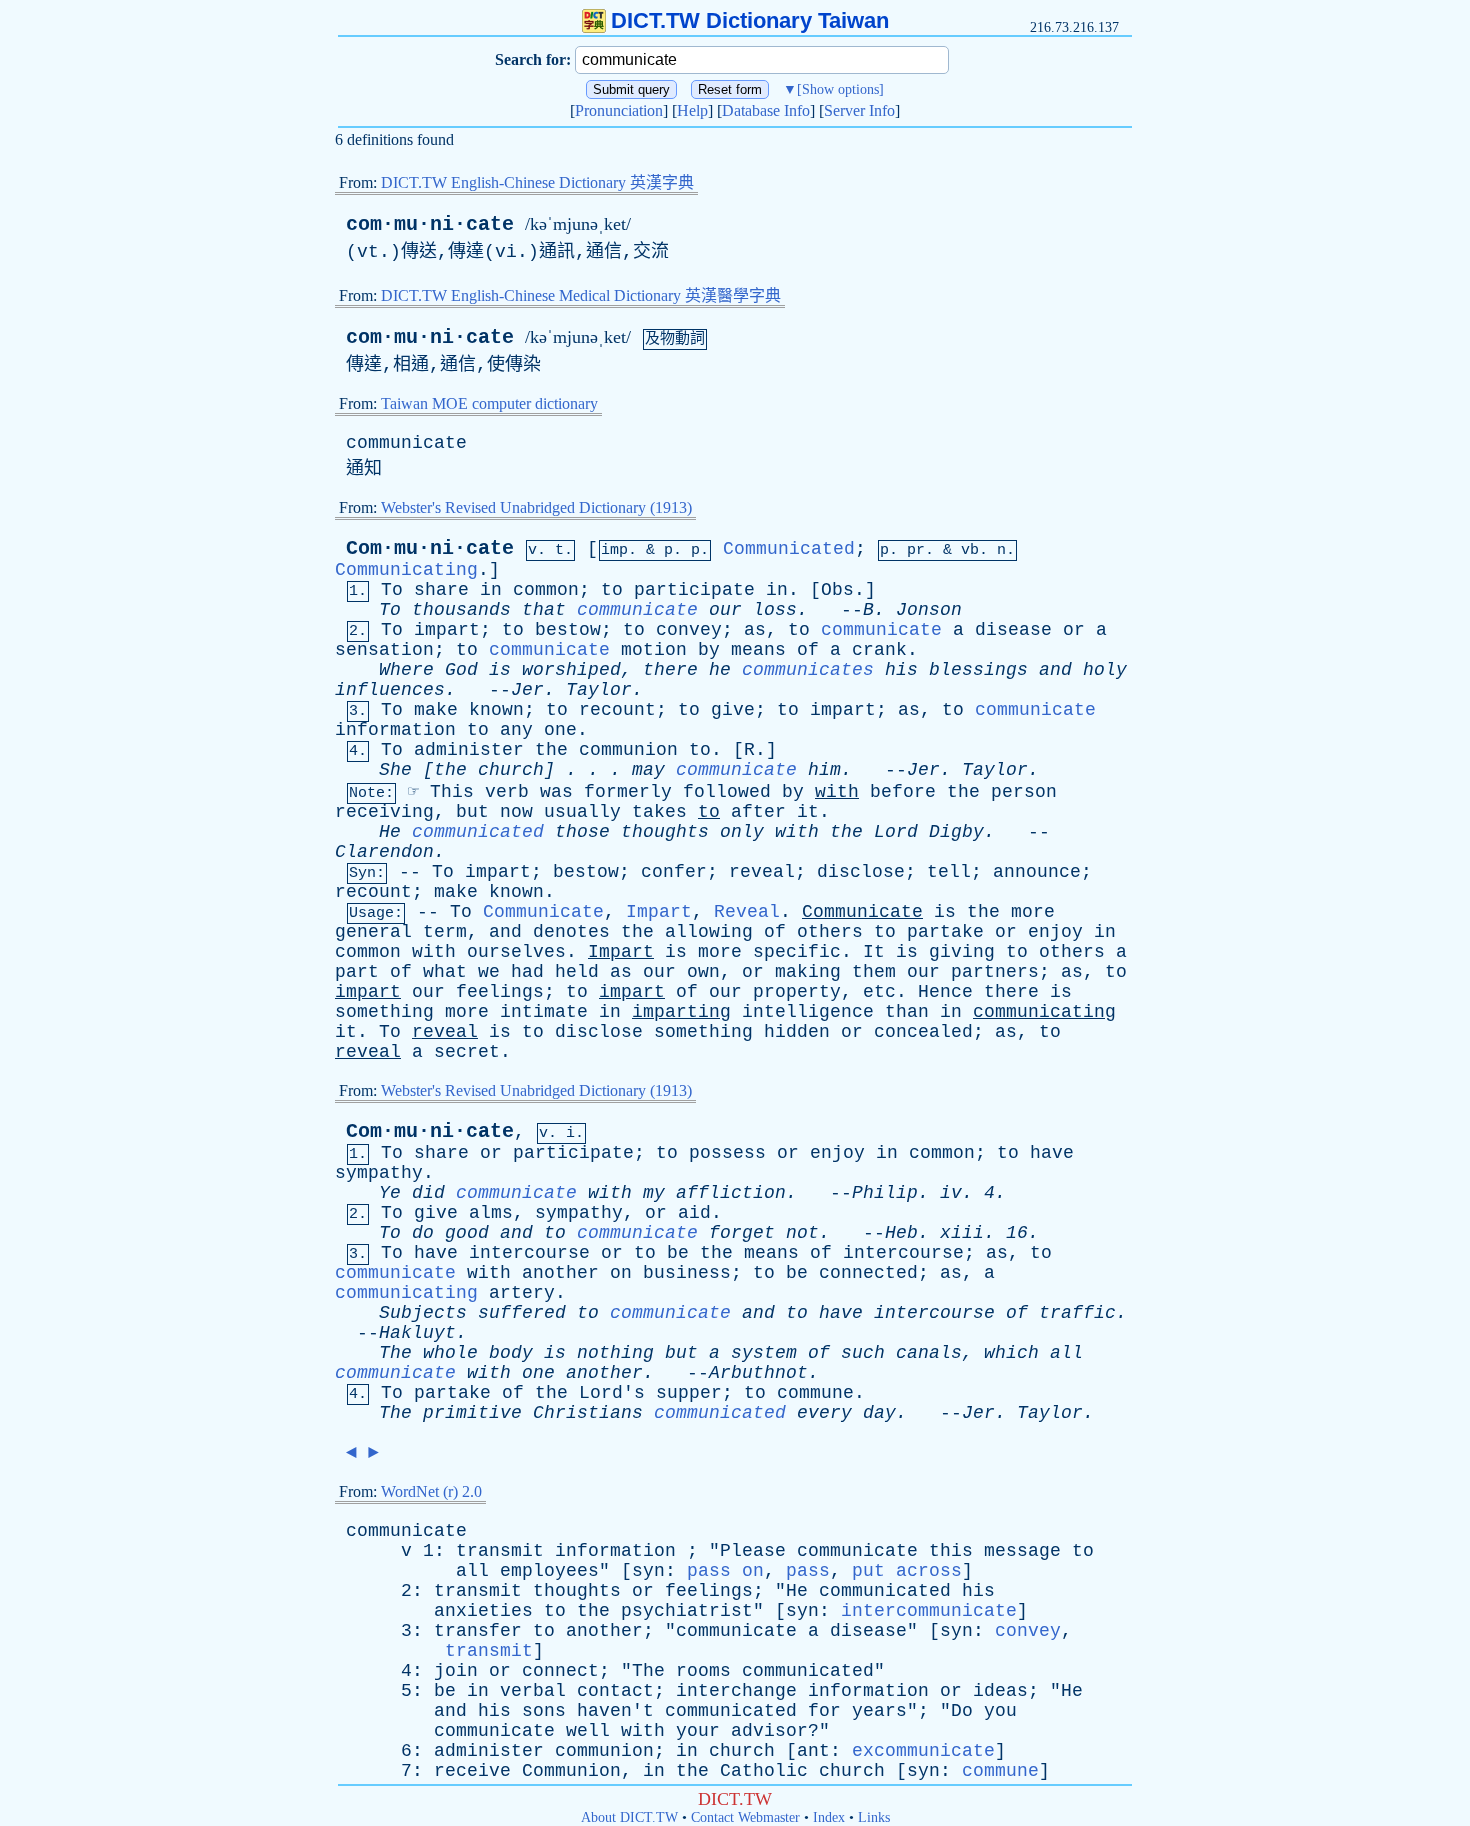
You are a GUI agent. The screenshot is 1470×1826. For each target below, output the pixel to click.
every (824, 1413)
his (901, 670)
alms (491, 1213)
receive (472, 1771)
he (720, 670)
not (802, 1233)
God (461, 670)
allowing (709, 932)
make (436, 710)
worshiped (571, 670)
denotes (571, 932)
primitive (472, 1413)
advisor (769, 1731)
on (621, 1273)
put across (907, 1571)
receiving (384, 812)
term (445, 932)
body (511, 1353)
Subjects (423, 1313)
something (384, 1012)
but (472, 812)
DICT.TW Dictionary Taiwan (750, 20)
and (1055, 670)
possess (727, 1153)
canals (929, 1353)
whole (450, 1353)
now (516, 812)
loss (775, 610)
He (390, 832)
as (755, 630)
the (551, 750)
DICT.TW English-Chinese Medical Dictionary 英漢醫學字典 (581, 295)
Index (829, 1817)
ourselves (516, 952)
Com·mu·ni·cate (430, 548)
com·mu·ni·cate (430, 224)
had (527, 972)
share (441, 590)
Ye (390, 1193)
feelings (500, 992)
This (452, 792)
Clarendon (384, 852)
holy (1105, 670)
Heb (901, 1233)
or (1074, 630)
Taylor (599, 690)
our (725, 610)
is (500, 670)
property (797, 992)
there (670, 670)
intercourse (529, 1253)
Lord (896, 832)
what (445, 972)
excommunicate (923, 1751)
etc (879, 992)
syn (648, 1571)
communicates (808, 670)
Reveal (747, 912)
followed (727, 792)
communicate (406, 443)
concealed (923, 1032)
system (764, 1353)
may (648, 770)
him (824, 770)
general (373, 932)
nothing (615, 1353)
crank (879, 650)
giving (962, 952)
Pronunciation (619, 110)
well (588, 1731)
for (824, 1711)
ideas (1000, 1691)
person (1024, 792)
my (654, 1193)
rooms (703, 1671)
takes (659, 812)
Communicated (789, 549)
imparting (681, 1012)
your (698, 1731)
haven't (615, 1711)
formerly (628, 792)
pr (916, 550)
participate (694, 590)
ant (813, 1751)
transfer (478, 1631)
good (467, 1233)
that (544, 610)
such (863, 1353)
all (1066, 1353)
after (758, 812)
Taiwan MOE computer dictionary (489, 403)
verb (507, 792)
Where (406, 670)
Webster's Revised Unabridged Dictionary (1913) (536, 507)
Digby (956, 832)
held (577, 972)
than (907, 1012)
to (612, 590)
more (1033, 912)
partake (945, 932)
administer (469, 750)
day (879, 1413)
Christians (588, 1413)
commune (815, 1393)
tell (949, 872)
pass (808, 1571)
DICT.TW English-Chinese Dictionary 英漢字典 (537, 182)
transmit (500, 1551)
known (496, 710)
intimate (544, 1012)
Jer (527, 690)
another (560, 1273)
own (703, 972)
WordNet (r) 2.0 (431, 1491)
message (1022, 1551)
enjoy (1055, 932)
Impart (659, 912)
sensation (384, 650)
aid (694, 1213)
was (556, 792)
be (678, 1253)
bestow (568, 630)
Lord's (612, 1393)
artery (522, 1293)
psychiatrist (687, 1611)
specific (797, 952)
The (395, 1353)
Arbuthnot (758, 1373)
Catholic (764, 1771)
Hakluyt (417, 1333)
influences (390, 690)
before (903, 792)
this (951, 1551)
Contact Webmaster (745, 1817)
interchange (736, 1691)
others (830, 932)
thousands (461, 610)
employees (549, 1571)
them (874, 972)
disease (1013, 630)
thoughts (665, 832)
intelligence (808, 1012)
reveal (762, 872)
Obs (837, 590)
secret (467, 1052)
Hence (945, 992)
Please (753, 1551)
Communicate (543, 912)
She (395, 770)
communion (628, 750)
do (423, 1233)
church (511, 770)
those (582, 832)
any (516, 730)
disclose (861, 872)
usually (582, 812)
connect (560, 1671)
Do (962, 1711)
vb (970, 550)
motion (654, 650)
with (837, 792)
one (560, 730)
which (1011, 1353)
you (1000, 1711)
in (491, 590)
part (357, 972)
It (874, 952)
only (742, 832)
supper (689, 1393)
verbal (533, 1691)
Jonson (929, 610)
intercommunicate (929, 1611)
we (489, 972)
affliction (731, 1193)
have (1052, 1153)
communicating (1044, 1012)
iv (951, 1193)
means (758, 650)
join (456, 1671)
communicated (478, 832)
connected (868, 1273)
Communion (571, 1771)
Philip (885, 1193)
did (428, 1193)
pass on (725, 1571)
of (808, 650)
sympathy (379, 1173)
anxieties (483, 1611)
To (392, 590)
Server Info (859, 110)
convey (689, 630)
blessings (978, 670)
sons (544, 1711)
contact (615, 1691)
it (808, 812)
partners (995, 972)
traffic (1077, 1313)
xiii (962, 1233)
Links (874, 1817)
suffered (522, 1313)
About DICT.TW (629, 1817)
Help (692, 110)
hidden (797, 1032)
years (879, 1711)
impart (447, 630)
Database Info (766, 110)
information (395, 730)
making (808, 972)
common (546, 590)
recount (617, 710)
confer (674, 872)
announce (1037, 872)
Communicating (406, 570)
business (687, 1273)
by (709, 650)
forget (742, 1233)
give (733, 710)
